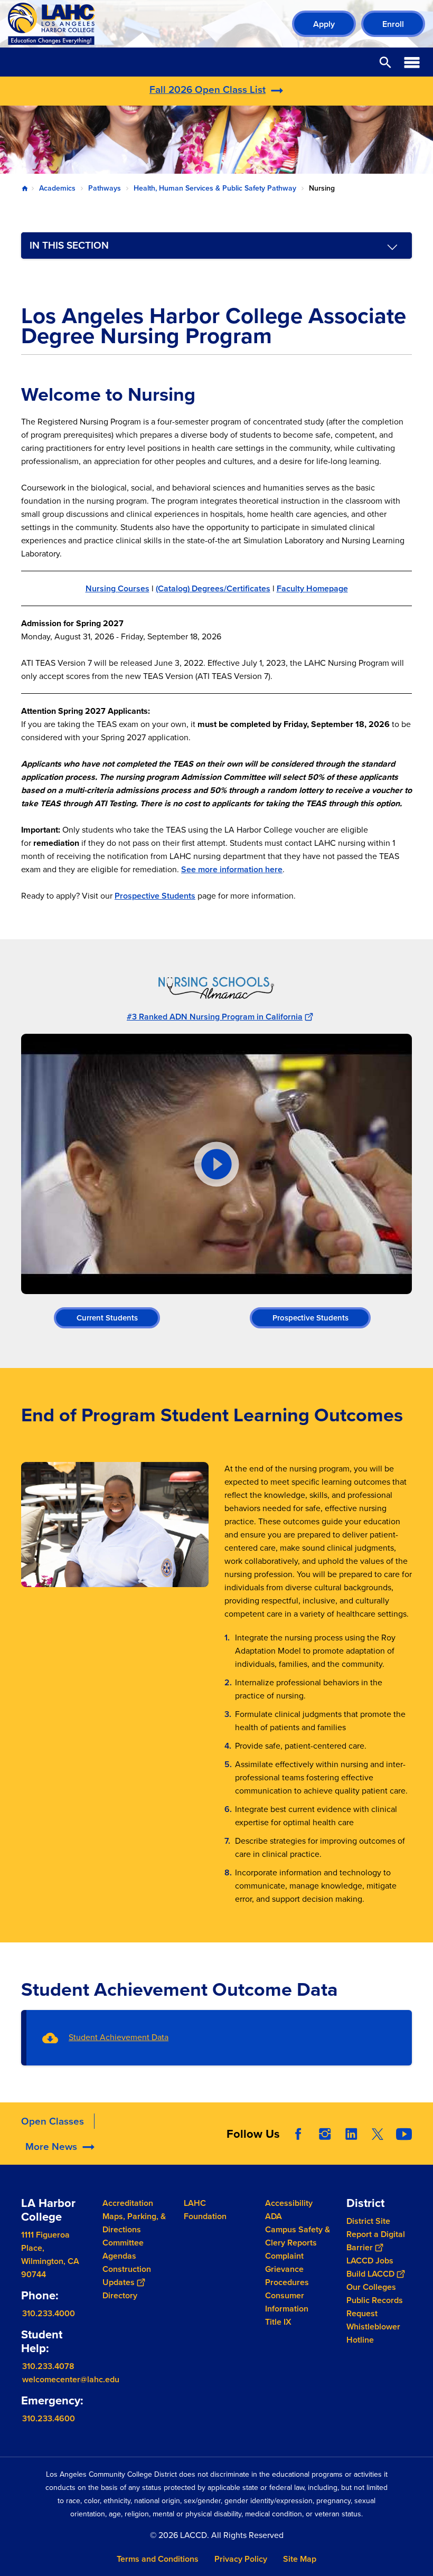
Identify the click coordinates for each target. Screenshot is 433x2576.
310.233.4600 (49, 2418)
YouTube (404, 2134)
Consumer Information (287, 2302)
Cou (125, 588)
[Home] (122, 24)
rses (141, 588)
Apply (324, 24)
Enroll (393, 24)
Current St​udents (107, 1318)
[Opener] (422, 2154)
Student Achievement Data (119, 2037)
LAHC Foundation (205, 2210)
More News (51, 2146)
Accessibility (289, 2203)
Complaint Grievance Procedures (287, 2269)
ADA (274, 2216)
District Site (368, 2221)
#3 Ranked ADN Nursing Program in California (215, 1017)
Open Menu (412, 62)
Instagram (325, 2134)
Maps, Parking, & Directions (134, 2223)
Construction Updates (127, 2276)
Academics (57, 188)
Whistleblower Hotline (373, 2333)
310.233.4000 (49, 2313)
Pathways (105, 188)
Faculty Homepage (312, 588)
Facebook (298, 2134)
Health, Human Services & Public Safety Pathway (215, 188)
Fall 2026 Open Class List (208, 89)
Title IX (278, 2322)
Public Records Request (375, 2307)
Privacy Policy (241, 2559)
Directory (120, 2295)
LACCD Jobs (370, 2261)
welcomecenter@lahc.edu (71, 2379)
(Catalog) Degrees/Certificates (213, 588)
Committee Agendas (123, 2249)
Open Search (385, 62)
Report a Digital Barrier (376, 2241)
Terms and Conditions (158, 2559)
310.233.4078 (48, 2366)
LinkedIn (351, 2134)
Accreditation (128, 2203)
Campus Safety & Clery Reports (298, 2236)
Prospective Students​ (310, 1318)
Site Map (300, 2559)
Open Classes (53, 2121)
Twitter (378, 2134)
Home (25, 188)
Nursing (102, 588)
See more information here (232, 869)
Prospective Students (155, 896)
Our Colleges (371, 2287)
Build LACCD (370, 2274)
